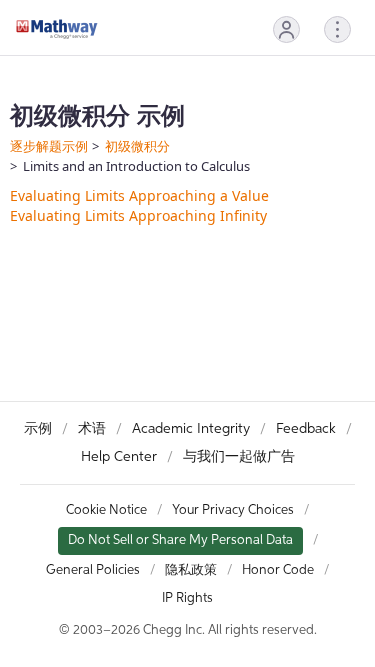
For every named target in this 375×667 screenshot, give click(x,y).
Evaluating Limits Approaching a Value (139, 195)
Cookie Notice (106, 510)
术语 (92, 429)
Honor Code (278, 570)
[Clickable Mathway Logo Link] (57, 29)
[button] (286, 29)
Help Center (119, 457)
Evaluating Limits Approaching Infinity (138, 215)
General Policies (93, 570)
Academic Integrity (191, 429)
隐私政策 (191, 570)
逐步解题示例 (49, 146)
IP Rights (187, 598)
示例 (38, 429)
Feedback (306, 429)
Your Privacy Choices (233, 510)
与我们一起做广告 (239, 457)
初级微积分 (137, 146)
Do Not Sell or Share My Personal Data (180, 540)
